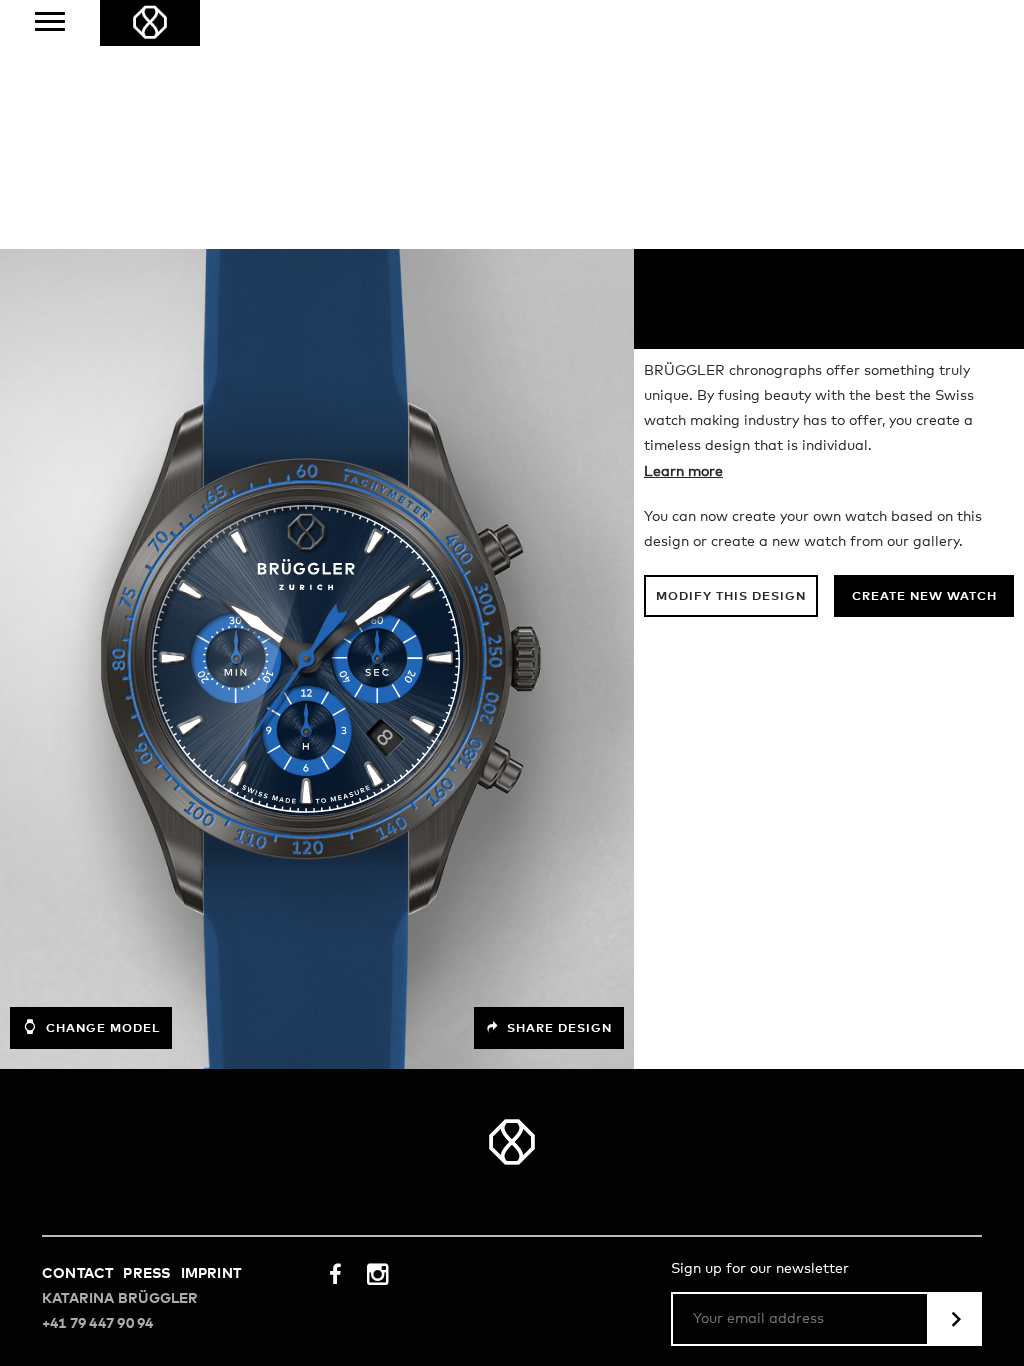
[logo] (150, 23)
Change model (101, 1029)
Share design (557, 1029)
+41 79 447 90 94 (97, 1324)
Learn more (683, 472)
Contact (77, 1274)
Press (146, 1274)
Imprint (211, 1274)
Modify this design (731, 597)
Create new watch (924, 597)
